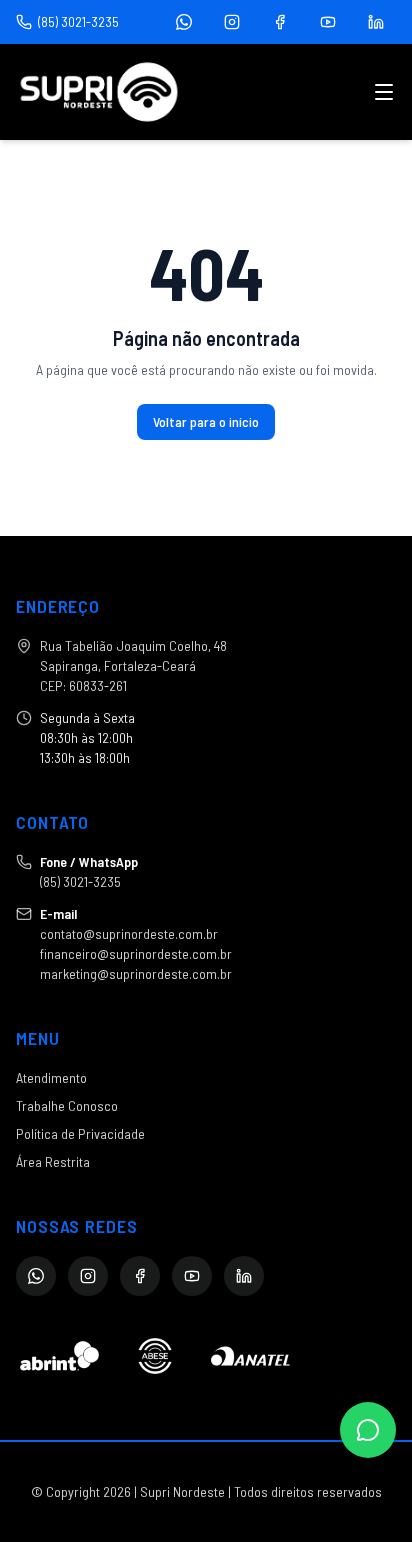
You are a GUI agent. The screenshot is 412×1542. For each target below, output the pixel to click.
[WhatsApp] (184, 22)
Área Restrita (53, 1161)
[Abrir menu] (384, 92)
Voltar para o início (206, 421)
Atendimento (51, 1077)
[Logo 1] (59, 1356)
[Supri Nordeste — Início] (99, 92)
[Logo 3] (250, 1356)
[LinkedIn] (376, 22)
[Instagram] (232, 22)
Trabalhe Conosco (67, 1105)
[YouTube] (328, 22)
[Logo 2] (154, 1356)
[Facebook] (280, 22)
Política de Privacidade (80, 1133)
